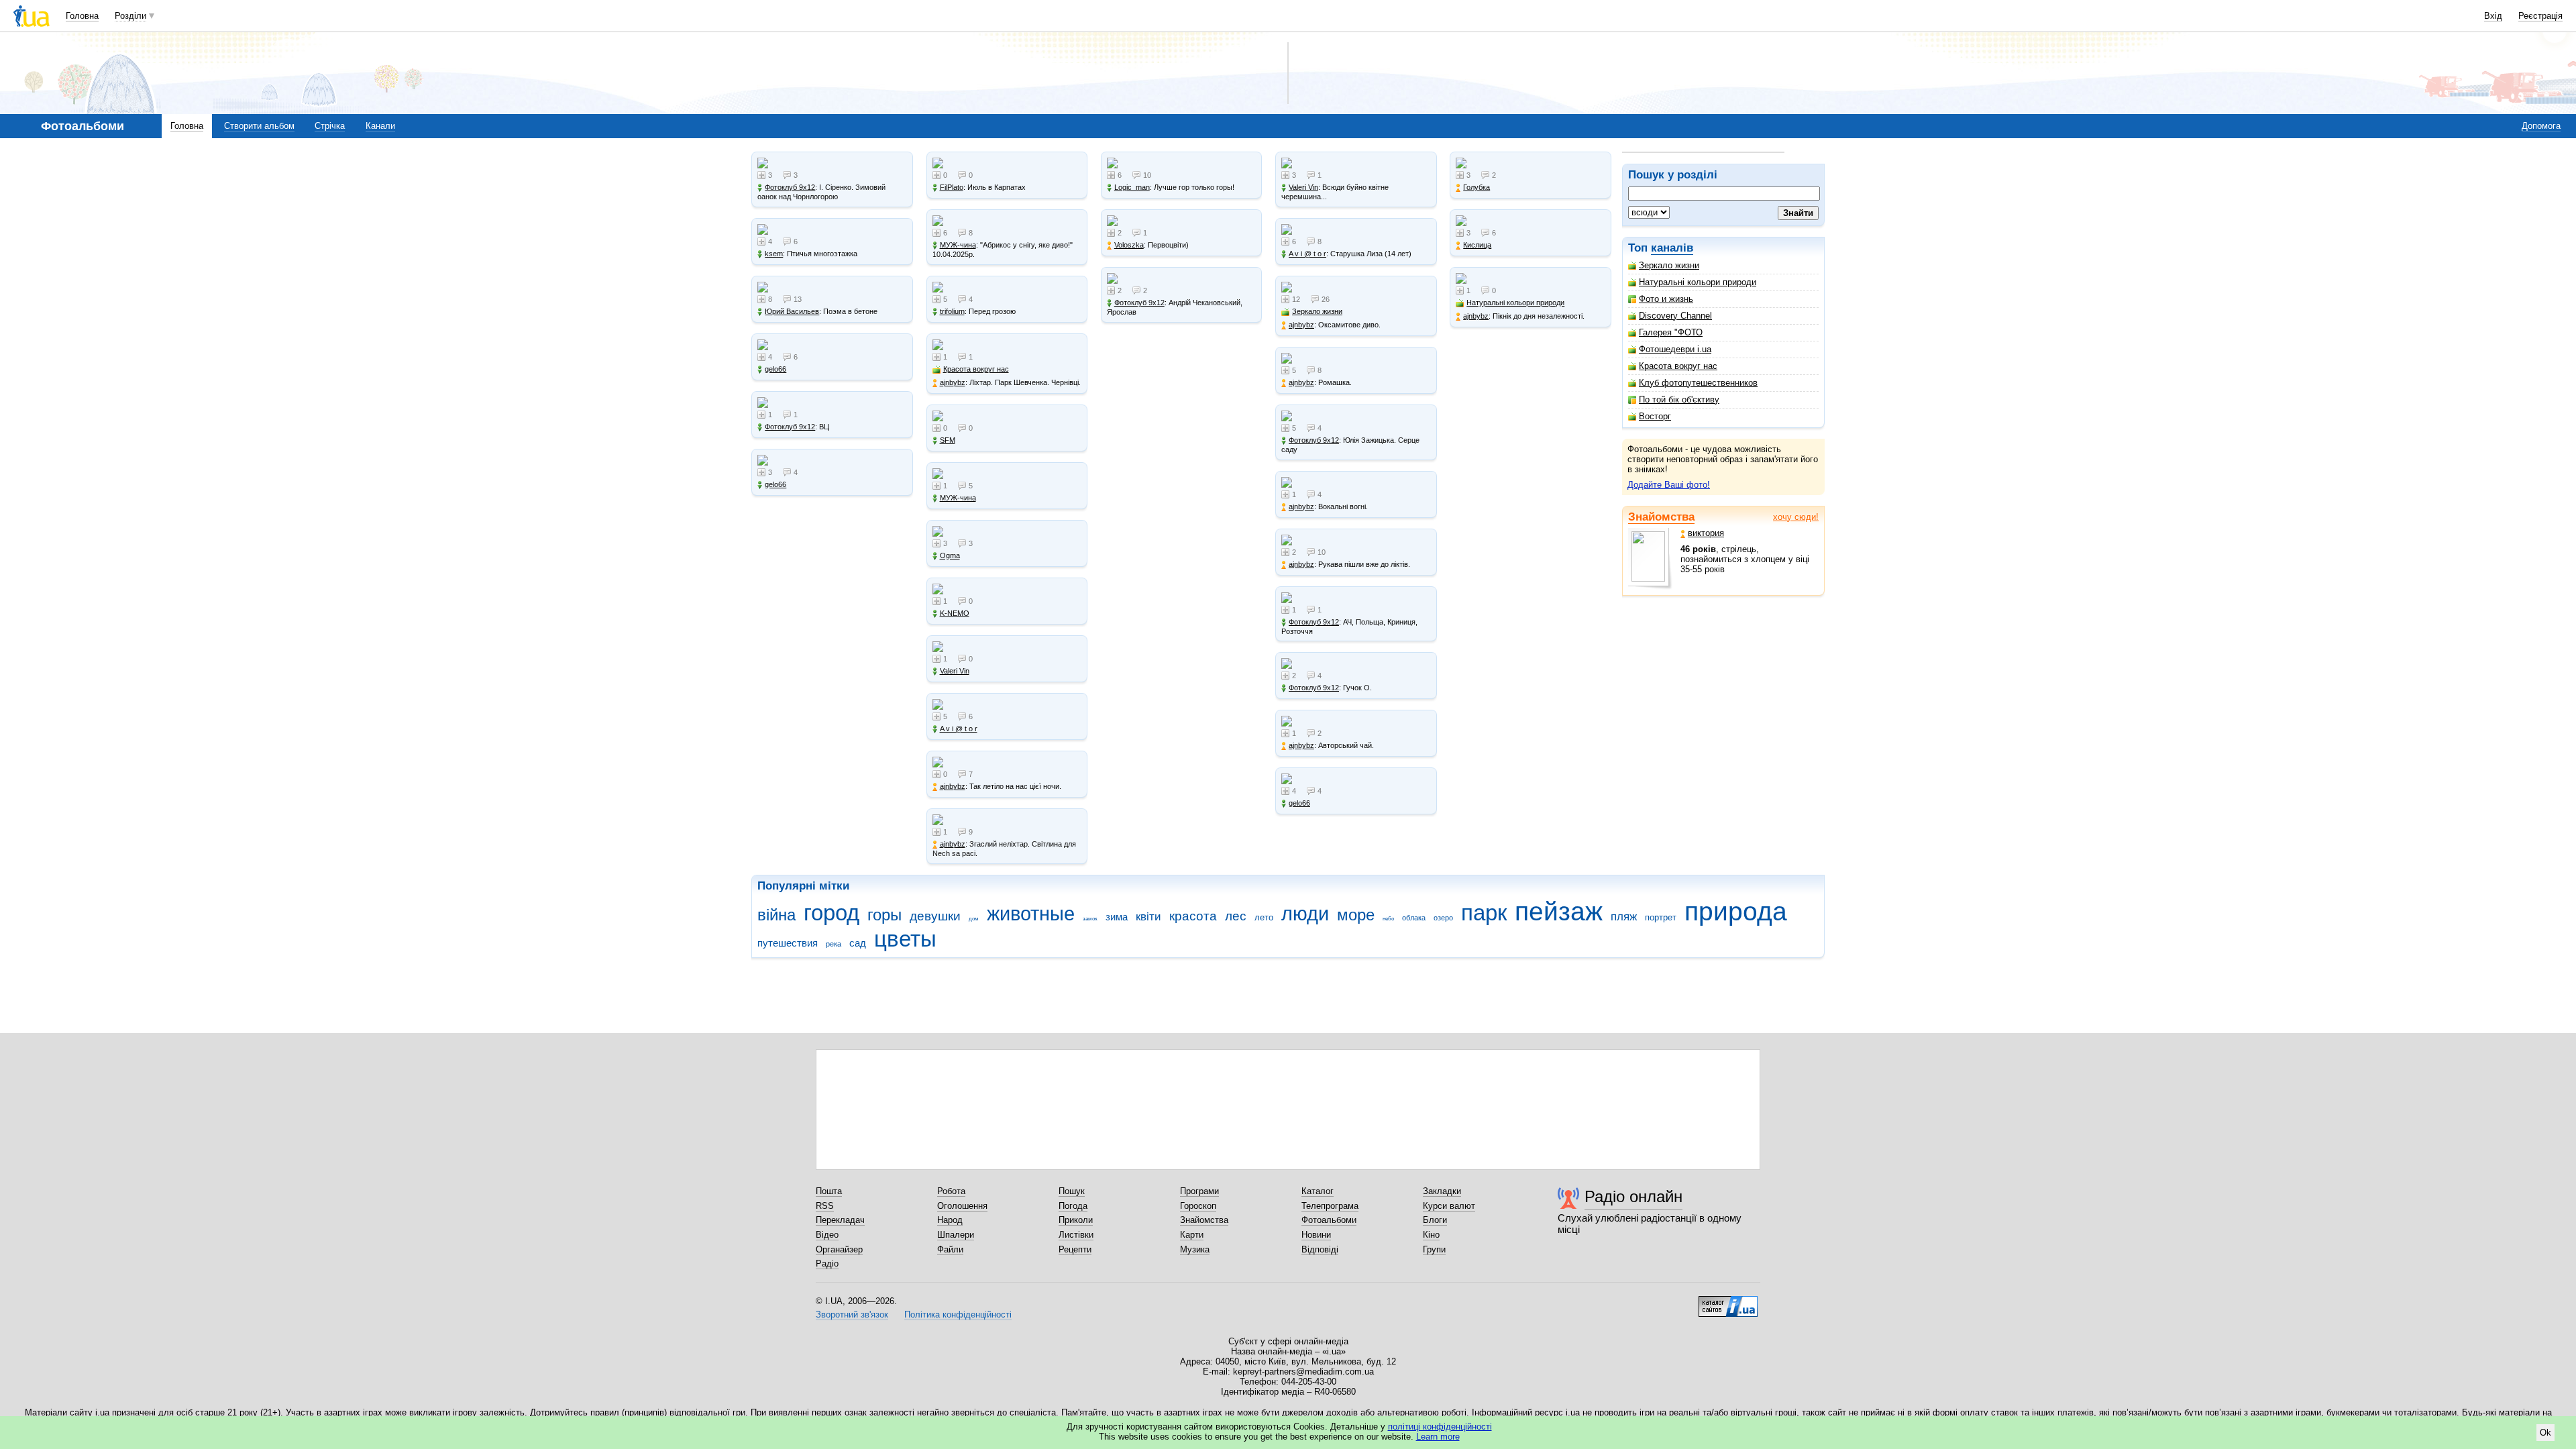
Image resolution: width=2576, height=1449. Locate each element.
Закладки (1442, 1191)
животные (1031, 914)
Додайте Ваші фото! (1669, 485)
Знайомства (1661, 517)
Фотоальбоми (1329, 1220)
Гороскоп (1198, 1206)
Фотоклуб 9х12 (790, 187)
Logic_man (1132, 187)
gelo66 (775, 369)
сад (858, 943)
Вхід (2493, 16)
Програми (1199, 1191)
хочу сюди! (1796, 517)
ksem (774, 254)
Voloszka (1129, 245)
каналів (1672, 248)
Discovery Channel (1675, 316)
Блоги (1435, 1220)
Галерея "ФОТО (1671, 332)
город (831, 913)
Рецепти (1075, 1249)
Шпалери (956, 1235)
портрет (1661, 917)
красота (1193, 916)
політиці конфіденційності (1440, 1427)
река (834, 944)
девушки (935, 916)
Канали (380, 126)
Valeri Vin (955, 671)
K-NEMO (955, 613)
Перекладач (840, 1220)
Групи (1434, 1249)
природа (1736, 911)
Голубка (1477, 187)
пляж (1624, 917)
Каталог (1318, 1191)
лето (1264, 917)
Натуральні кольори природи (1698, 282)
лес (1236, 916)
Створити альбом (259, 126)
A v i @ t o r (959, 729)
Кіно (1431, 1235)
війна (776, 915)
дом (974, 919)
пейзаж (1559, 911)
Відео (827, 1235)
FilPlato (952, 187)
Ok (2545, 1433)
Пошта (829, 1191)
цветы (905, 939)
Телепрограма (1330, 1206)
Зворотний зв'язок (852, 1314)
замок (1090, 919)
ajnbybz (953, 382)
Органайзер (839, 1249)
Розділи (130, 16)
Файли (950, 1249)
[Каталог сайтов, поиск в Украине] (1728, 1301)
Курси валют (1449, 1206)
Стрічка (330, 126)
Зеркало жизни (1669, 265)
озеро (1443, 918)
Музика (1195, 1249)
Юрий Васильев (792, 311)
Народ (950, 1220)
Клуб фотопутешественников (1698, 383)
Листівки (1076, 1235)
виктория (1706, 533)
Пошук (1072, 1191)
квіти (1148, 917)
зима (1117, 917)
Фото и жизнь (1666, 299)
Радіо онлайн (1633, 1196)
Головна (82, 16)
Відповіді (1320, 1249)
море (1356, 915)
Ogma (950, 555)
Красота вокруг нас (1678, 366)
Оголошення (962, 1206)
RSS (825, 1206)
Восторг (1655, 416)
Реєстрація (2540, 16)
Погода (1073, 1206)
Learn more (1438, 1437)
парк (1484, 913)
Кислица (1477, 245)
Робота (951, 1191)
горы (884, 915)
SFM (948, 440)
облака (1414, 918)
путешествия (788, 943)
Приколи (1076, 1220)
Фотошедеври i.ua (1675, 349)
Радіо (827, 1264)
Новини (1316, 1235)
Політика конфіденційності (958, 1314)
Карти (1192, 1235)
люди (1305, 914)
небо (1388, 919)
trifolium (952, 311)
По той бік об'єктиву (1679, 399)
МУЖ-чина (958, 245)
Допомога (2541, 126)
